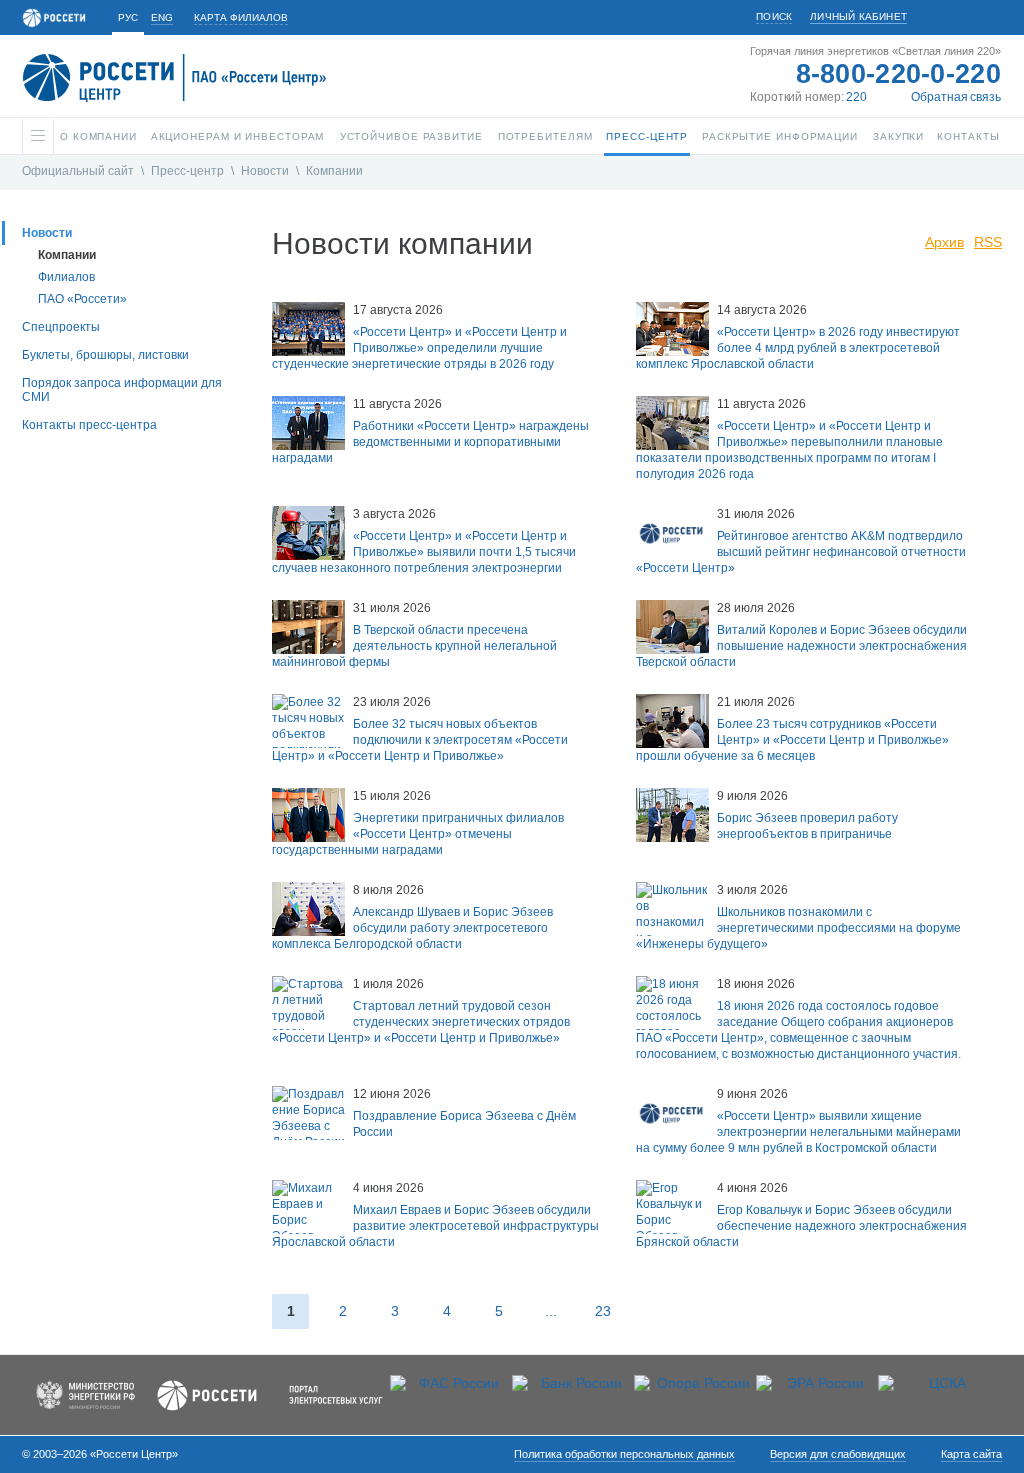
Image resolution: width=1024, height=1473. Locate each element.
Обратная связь (956, 97)
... (551, 1311)
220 (856, 97)
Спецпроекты (61, 327)
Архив (944, 242)
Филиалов (66, 277)
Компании (334, 171)
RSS (988, 242)
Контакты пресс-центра (89, 425)
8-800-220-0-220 (899, 74)
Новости (265, 171)
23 (603, 1311)
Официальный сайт (78, 171)
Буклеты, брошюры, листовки (105, 355)
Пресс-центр (187, 171)
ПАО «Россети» (82, 299)
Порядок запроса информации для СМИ (122, 390)
